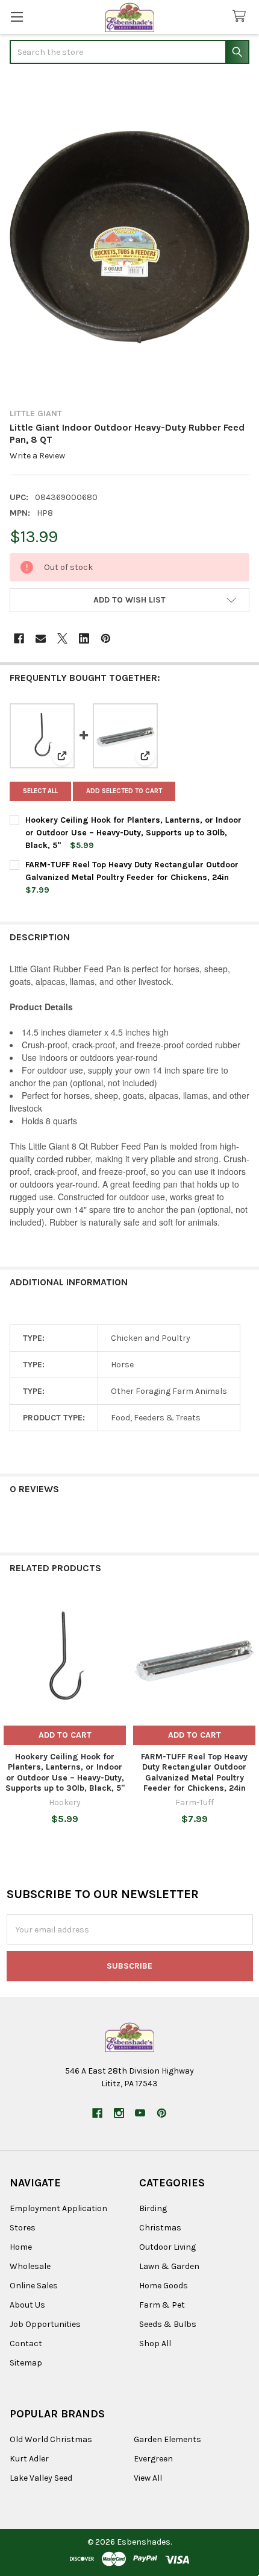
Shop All (155, 2343)
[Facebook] (19, 638)
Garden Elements (167, 2439)
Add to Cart (65, 1735)
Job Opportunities (45, 2324)
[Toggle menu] (17, 17)
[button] (129, 600)
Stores (23, 2228)
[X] (62, 638)
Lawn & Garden (169, 2266)
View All (148, 2478)
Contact (26, 2343)
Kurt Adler (29, 2459)
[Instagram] (119, 2113)
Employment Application (58, 2208)
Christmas (160, 2228)
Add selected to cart (124, 791)
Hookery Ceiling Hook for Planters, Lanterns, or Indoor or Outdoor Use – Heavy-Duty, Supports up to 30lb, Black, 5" (133, 833)
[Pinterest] (106, 638)
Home (21, 2247)
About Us (27, 2305)
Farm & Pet (162, 2305)
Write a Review (37, 456)
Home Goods (164, 2286)
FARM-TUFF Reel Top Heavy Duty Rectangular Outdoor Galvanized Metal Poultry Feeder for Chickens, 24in (194, 1773)
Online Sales (34, 2286)
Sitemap (26, 2363)
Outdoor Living (167, 2247)
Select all (40, 791)
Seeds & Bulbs (168, 2324)
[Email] (41, 638)
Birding (153, 2208)
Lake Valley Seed (41, 2478)
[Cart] (242, 17)
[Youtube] (140, 2113)
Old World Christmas (51, 2439)
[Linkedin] (84, 638)
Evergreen (153, 2459)
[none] (129, 237)
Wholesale (30, 2266)
